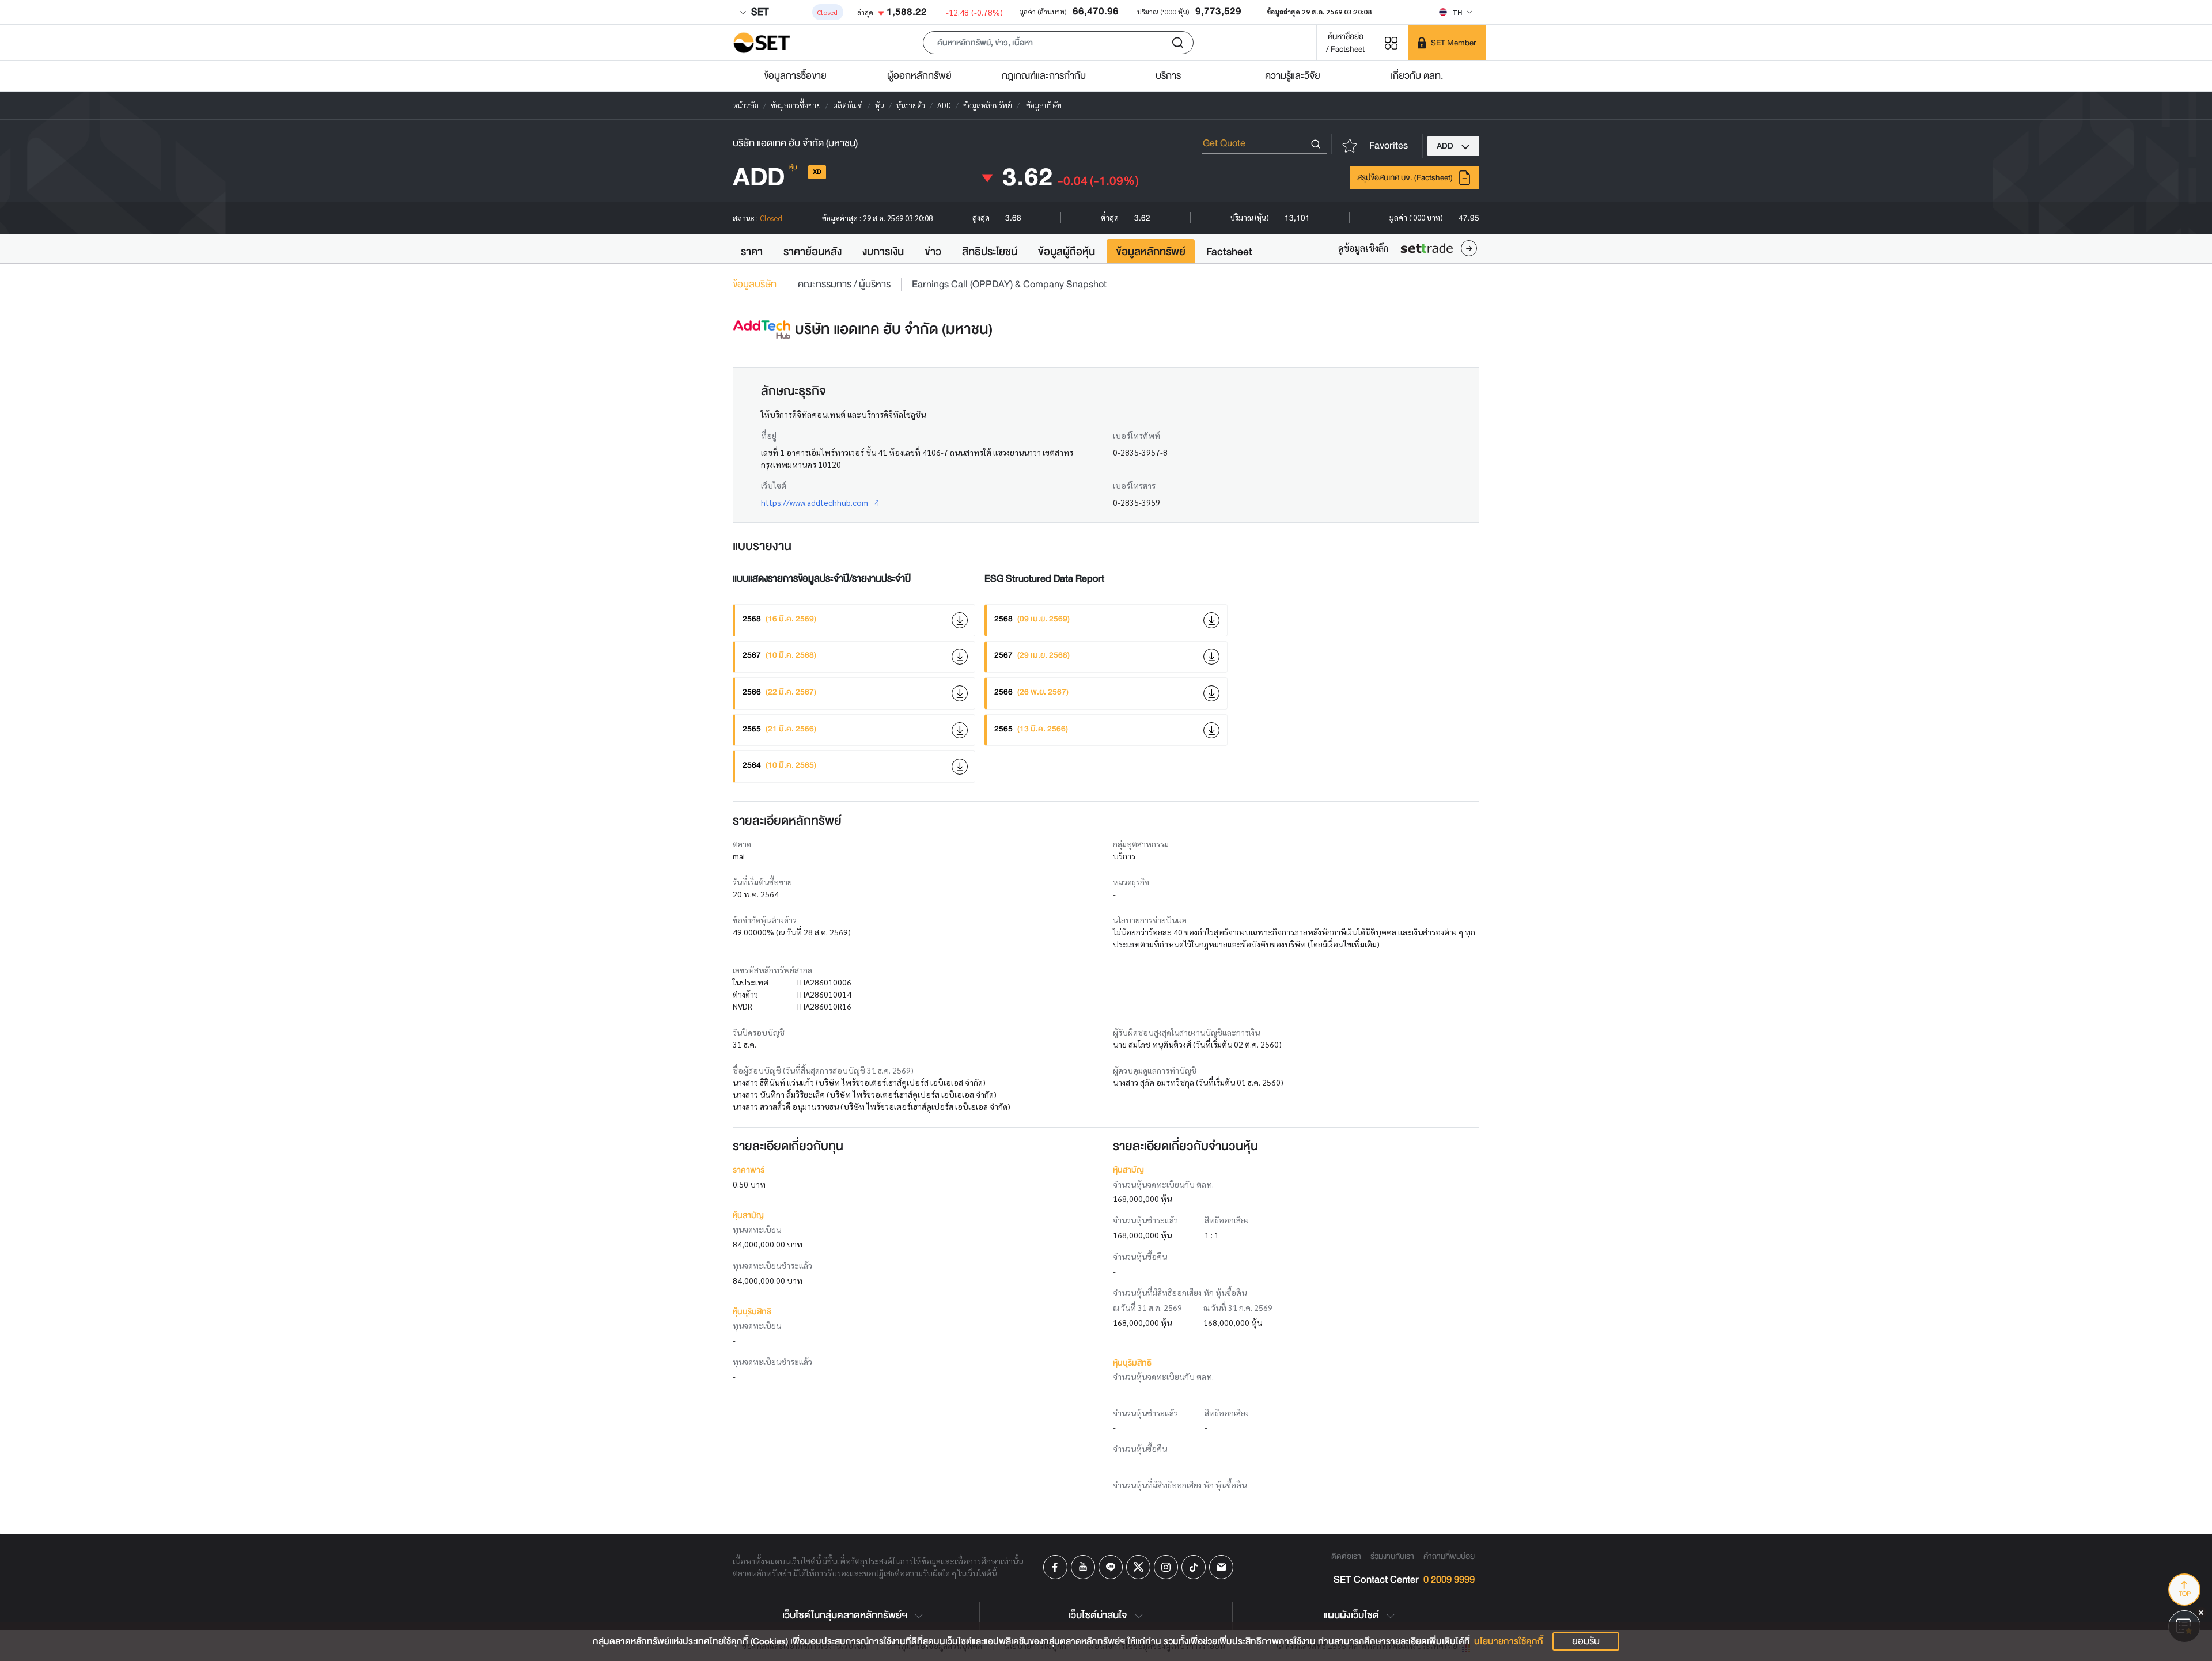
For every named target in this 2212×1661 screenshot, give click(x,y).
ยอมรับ (1586, 1641)
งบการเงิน (883, 252)
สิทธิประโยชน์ (990, 252)
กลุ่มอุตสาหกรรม (1141, 844)
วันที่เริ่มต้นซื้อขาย (762, 882)
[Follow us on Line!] (1111, 1567)
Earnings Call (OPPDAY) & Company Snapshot (1009, 285)
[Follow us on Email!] (1221, 1567)
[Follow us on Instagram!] (1166, 1567)
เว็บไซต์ (774, 486)
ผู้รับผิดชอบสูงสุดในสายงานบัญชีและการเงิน (1186, 1032)
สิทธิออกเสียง (1227, 1220)
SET (759, 12)
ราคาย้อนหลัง (813, 252)
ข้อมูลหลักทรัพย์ (1151, 252)
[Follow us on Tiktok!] (1194, 1567)
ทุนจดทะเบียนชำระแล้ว (772, 1265)
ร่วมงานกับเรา (1392, 1556)
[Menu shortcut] (1391, 42)
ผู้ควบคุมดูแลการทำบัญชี (1155, 1070)
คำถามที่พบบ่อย (1449, 1556)
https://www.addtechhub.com (815, 502)
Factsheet (1229, 252)
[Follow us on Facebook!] (1055, 1567)
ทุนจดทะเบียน (757, 1229)
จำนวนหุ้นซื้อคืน (1140, 1256)
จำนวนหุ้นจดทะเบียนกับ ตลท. (1163, 1184)
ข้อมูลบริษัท (755, 285)
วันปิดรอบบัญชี (759, 1032)
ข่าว (933, 252)
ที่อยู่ (769, 435)
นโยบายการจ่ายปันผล (1150, 920)
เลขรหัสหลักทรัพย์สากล (772, 970)
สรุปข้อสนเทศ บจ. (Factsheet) (1405, 177)
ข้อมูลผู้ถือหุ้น (1067, 252)
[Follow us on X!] (1138, 1567)
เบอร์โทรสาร (1134, 486)
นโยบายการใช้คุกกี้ (1509, 1641)
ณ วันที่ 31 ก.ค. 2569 (1238, 1307)
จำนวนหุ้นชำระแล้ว (1145, 1220)
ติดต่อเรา (1346, 1556)
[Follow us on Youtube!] (1083, 1567)
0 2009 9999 (1449, 1580)
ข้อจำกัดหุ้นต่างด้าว (765, 920)
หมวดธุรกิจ (1131, 882)
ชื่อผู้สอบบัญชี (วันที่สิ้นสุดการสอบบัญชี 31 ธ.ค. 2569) (823, 1070)
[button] (1058, 43)
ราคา (752, 252)
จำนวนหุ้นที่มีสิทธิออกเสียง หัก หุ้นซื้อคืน (1180, 1292)
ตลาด (742, 844)
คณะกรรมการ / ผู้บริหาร (844, 285)
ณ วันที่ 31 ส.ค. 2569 (1147, 1307)
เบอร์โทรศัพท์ (1137, 435)
